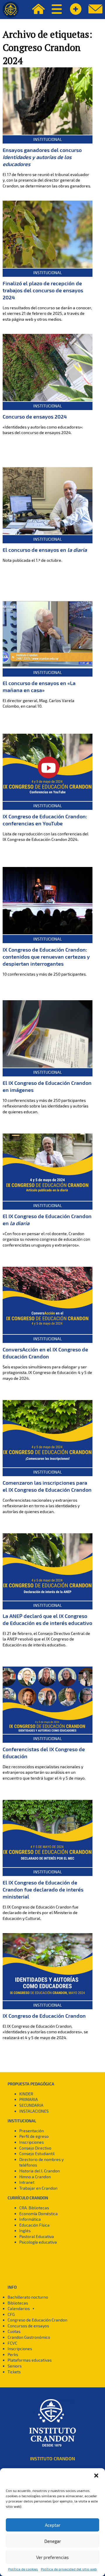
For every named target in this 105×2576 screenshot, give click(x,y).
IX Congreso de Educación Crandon (44, 2016)
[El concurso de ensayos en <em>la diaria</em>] (48, 501)
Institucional (48, 139)
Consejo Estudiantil (37, 2154)
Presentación (32, 2131)
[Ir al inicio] (11, 10)
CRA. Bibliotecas (34, 2208)
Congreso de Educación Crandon (37, 2320)
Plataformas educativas (30, 2360)
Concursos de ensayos (28, 2326)
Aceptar (53, 2525)
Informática (30, 2219)
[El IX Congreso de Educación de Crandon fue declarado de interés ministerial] (48, 1834)
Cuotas (14, 2331)
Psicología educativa (38, 2242)
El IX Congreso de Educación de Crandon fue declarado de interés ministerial (43, 1889)
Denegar (53, 2541)
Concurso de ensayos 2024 (35, 416)
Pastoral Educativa (37, 2236)
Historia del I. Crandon (40, 2171)
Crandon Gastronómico (29, 2337)
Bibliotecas (18, 2303)
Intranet (27, 2182)
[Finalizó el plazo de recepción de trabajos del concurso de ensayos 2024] (48, 234)
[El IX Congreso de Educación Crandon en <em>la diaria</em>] (48, 1167)
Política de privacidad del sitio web (69, 2569)
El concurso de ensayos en (45, 550)
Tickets (14, 2372)
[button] (96, 2476)
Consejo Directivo (35, 2148)
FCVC (12, 2343)
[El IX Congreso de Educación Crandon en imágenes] (48, 1034)
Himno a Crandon (35, 2177)
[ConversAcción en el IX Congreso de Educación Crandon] (48, 1300)
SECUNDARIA (31, 2105)
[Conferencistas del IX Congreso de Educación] (48, 1700)
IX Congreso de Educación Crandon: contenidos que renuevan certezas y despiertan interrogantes (46, 957)
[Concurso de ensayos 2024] (48, 368)
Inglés (25, 2231)
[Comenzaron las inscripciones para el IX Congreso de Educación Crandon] (48, 1434)
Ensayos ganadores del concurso (42, 157)
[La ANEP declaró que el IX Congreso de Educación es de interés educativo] (48, 1567)
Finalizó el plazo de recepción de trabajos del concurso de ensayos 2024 (43, 290)
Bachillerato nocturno (28, 2297)
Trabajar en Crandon (38, 2188)
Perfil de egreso (34, 2136)
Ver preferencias (52, 2557)
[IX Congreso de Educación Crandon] (48, 1967)
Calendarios (19, 2308)
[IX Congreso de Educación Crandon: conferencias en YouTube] (48, 767)
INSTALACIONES (34, 2111)
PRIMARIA (29, 2099)
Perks (13, 2354)
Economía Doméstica (38, 2214)
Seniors (15, 2366)
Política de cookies (23, 2569)
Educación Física (34, 2225)
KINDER (26, 2094)
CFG (11, 2314)
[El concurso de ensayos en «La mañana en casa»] (48, 634)
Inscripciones (32, 2142)
